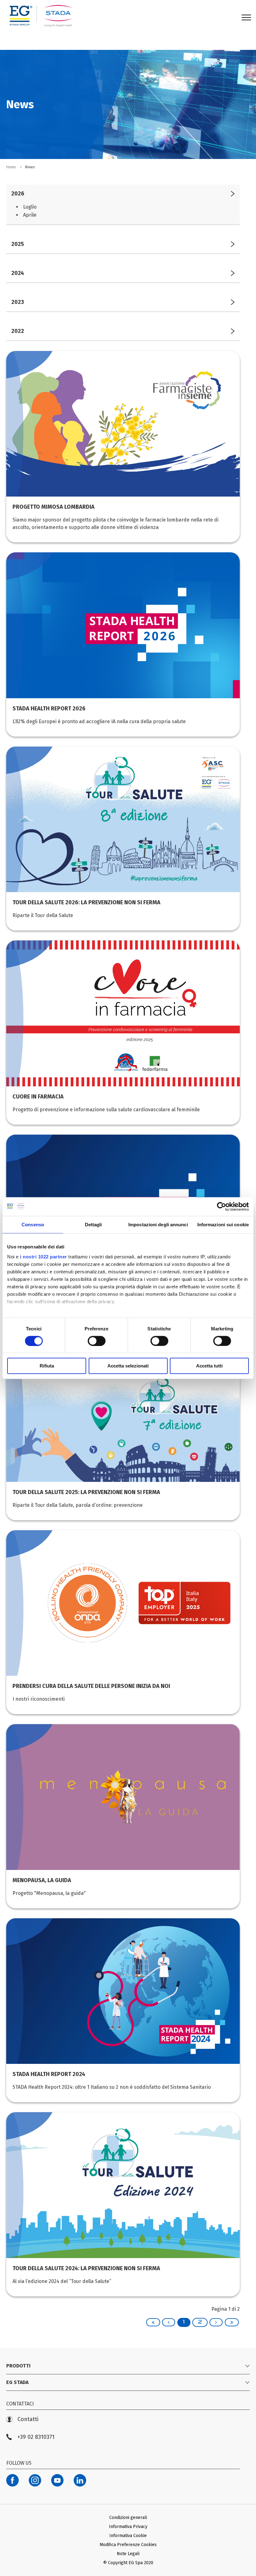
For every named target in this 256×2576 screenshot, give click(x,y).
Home (12, 167)
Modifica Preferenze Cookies (128, 2545)
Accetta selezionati (128, 1366)
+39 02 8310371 (36, 2437)
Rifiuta (47, 1366)
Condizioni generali (128, 2518)
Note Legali (128, 2554)
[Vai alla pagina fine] (232, 2322)
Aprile (30, 215)
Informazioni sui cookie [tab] (223, 1225)
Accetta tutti (209, 1366)
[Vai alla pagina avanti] (216, 2322)
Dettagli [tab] (94, 1225)
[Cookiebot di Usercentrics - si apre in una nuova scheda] (222, 1207)
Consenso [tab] (33, 1225)
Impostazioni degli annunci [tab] (158, 1225)
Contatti (28, 2419)
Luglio (30, 207)
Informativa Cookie (128, 2536)
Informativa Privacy (128, 2527)
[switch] (97, 1341)
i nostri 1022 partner (44, 1256)
